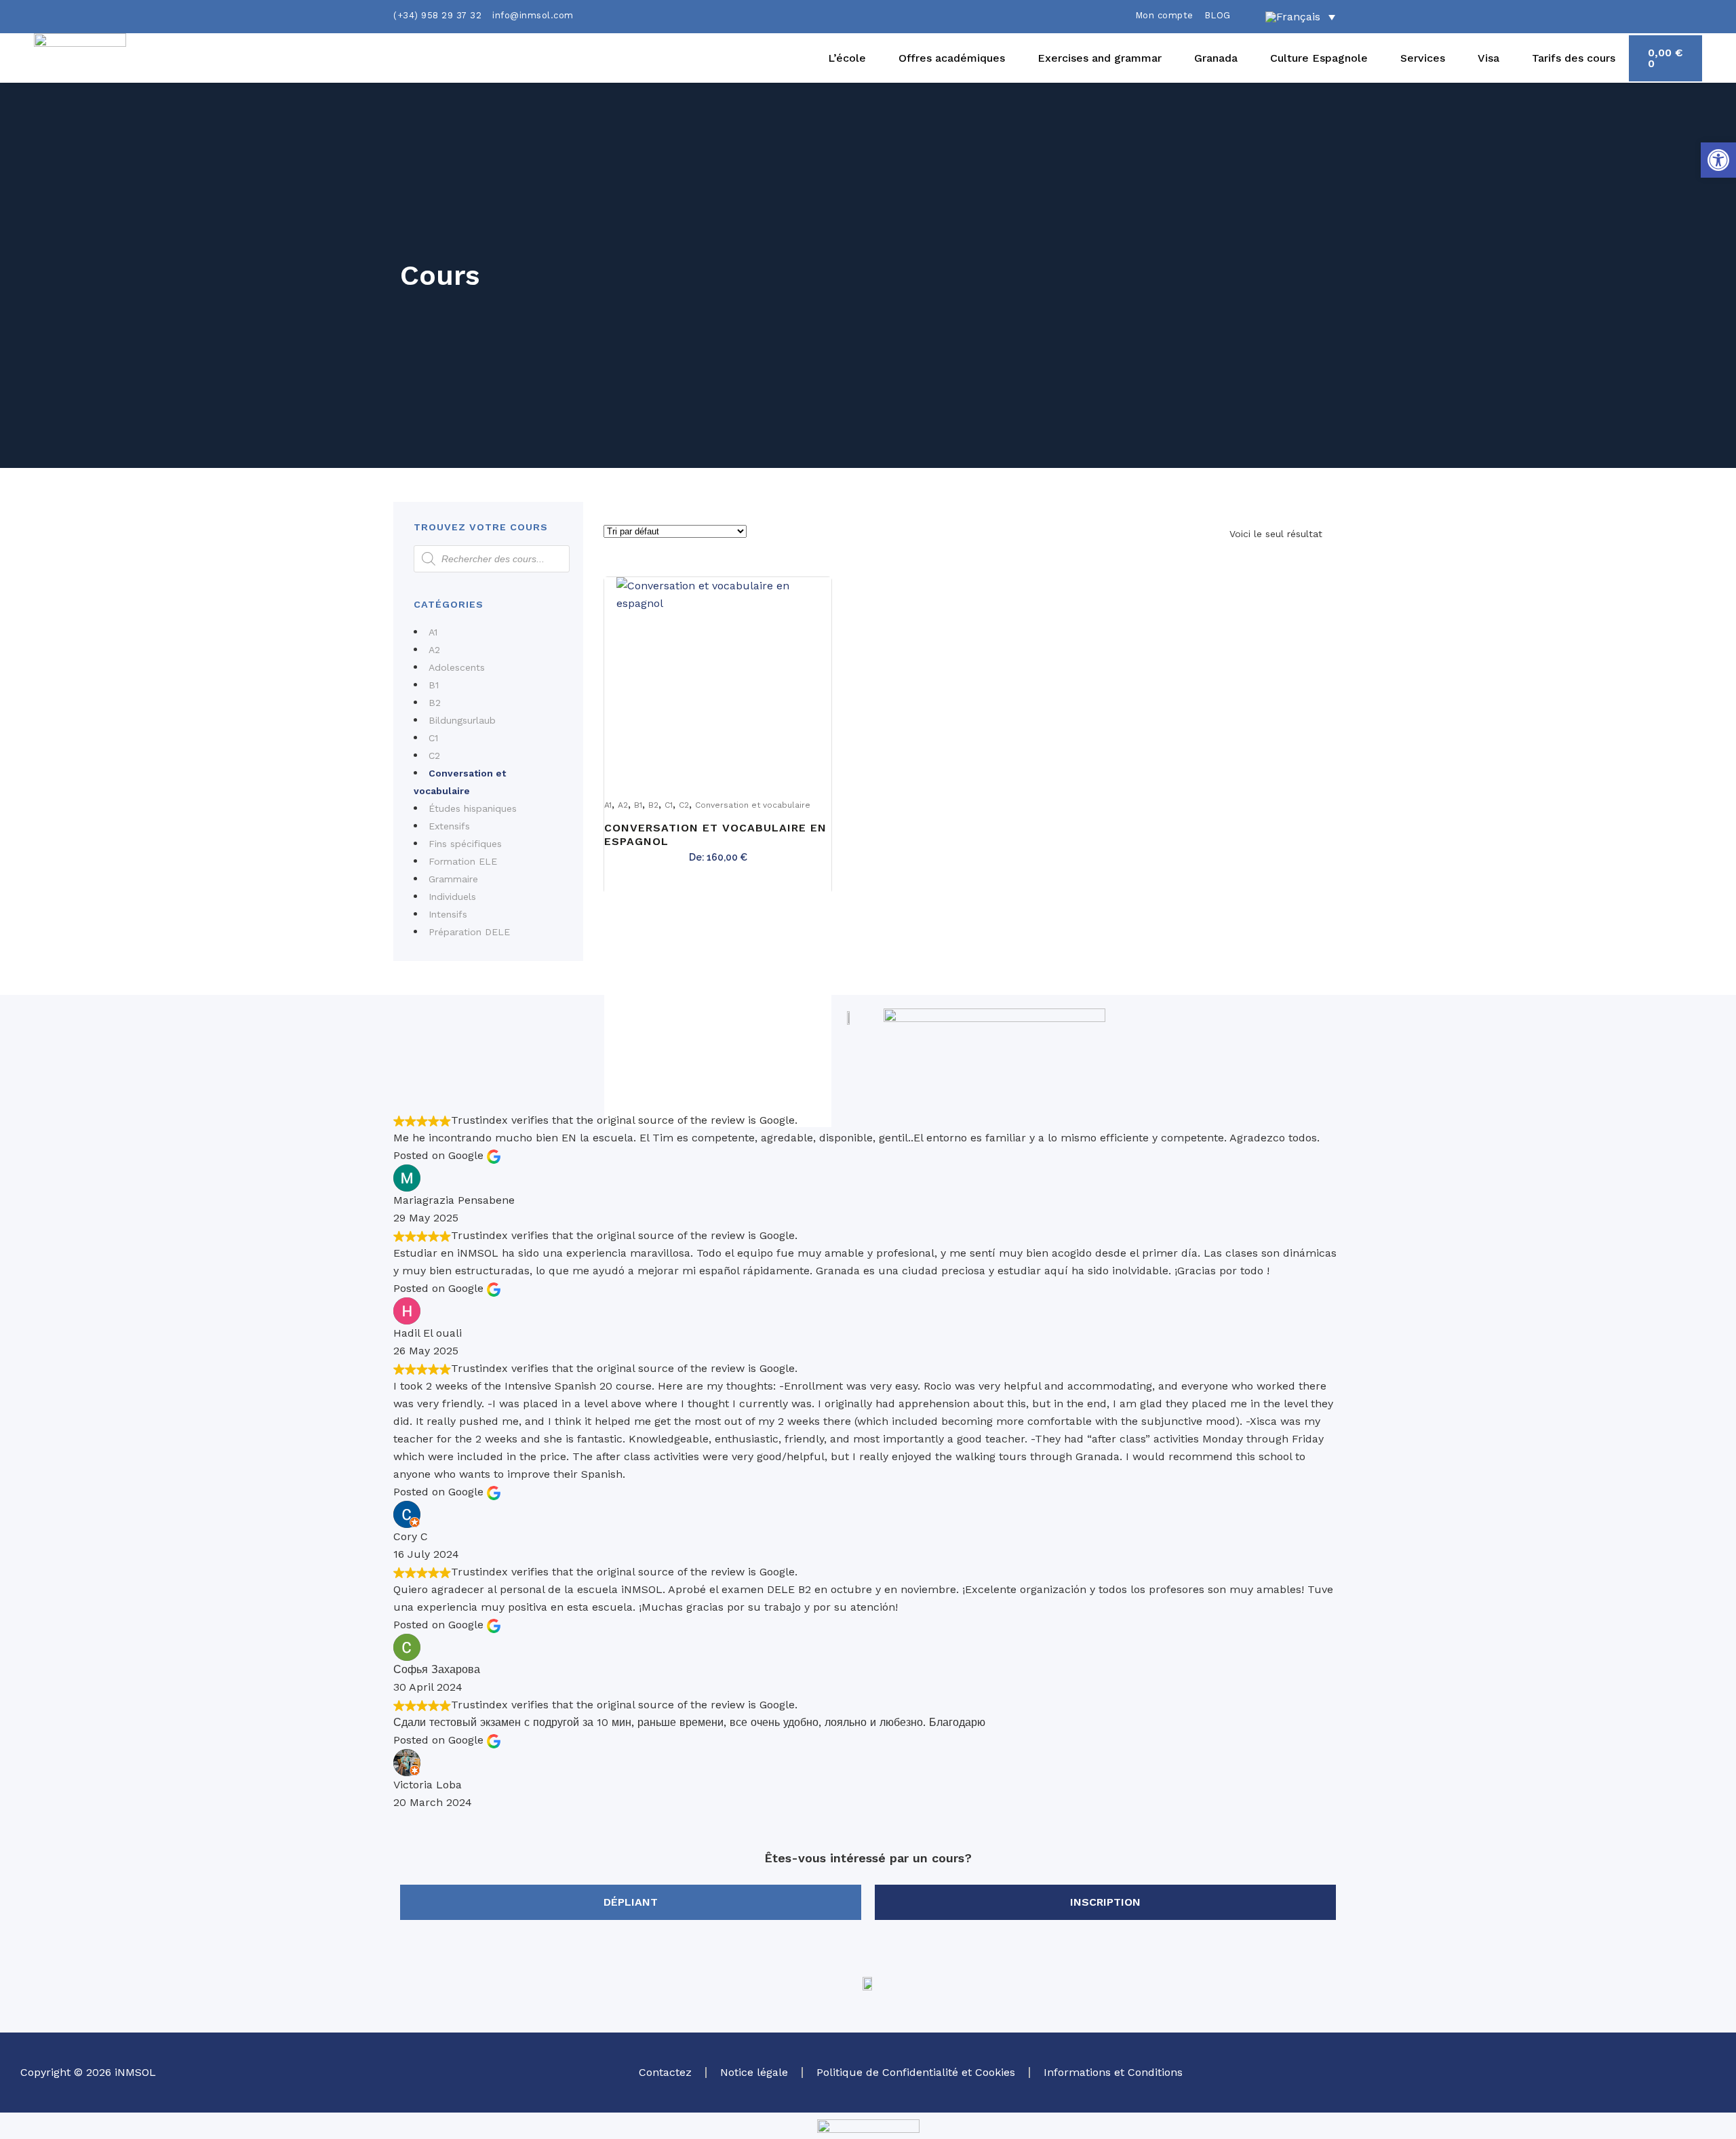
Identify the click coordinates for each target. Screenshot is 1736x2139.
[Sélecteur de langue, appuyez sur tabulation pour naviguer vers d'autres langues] (1300, 17)
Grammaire (453, 879)
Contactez (665, 2072)
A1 (433, 632)
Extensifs (449, 826)
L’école (847, 58)
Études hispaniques (473, 808)
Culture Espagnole (1319, 58)
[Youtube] (1699, 2070)
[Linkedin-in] (1661, 2070)
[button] (1718, 160)
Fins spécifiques (465, 844)
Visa (1488, 58)
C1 (433, 738)
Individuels (452, 897)
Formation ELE (463, 861)
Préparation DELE (469, 932)
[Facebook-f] (1624, 2070)
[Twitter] (1550, 2070)
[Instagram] (1587, 2070)
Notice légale (754, 2072)
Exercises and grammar (1100, 58)
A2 (434, 650)
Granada (1216, 58)
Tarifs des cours (1574, 58)
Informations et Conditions (1113, 2072)
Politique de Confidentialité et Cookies (916, 2072)
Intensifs (448, 914)
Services (1423, 58)
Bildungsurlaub (462, 720)
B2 (435, 703)
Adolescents (457, 667)
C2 (434, 755)
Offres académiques (952, 58)
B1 (434, 685)
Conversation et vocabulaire (753, 805)
